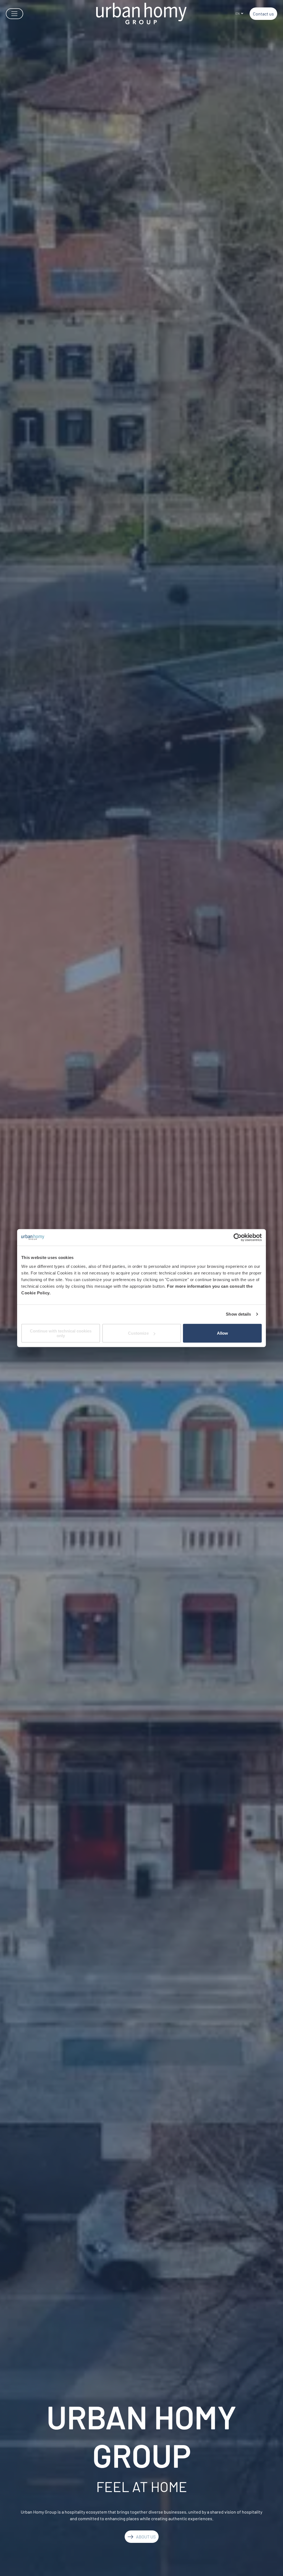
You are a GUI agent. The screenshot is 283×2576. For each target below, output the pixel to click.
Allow (222, 1333)
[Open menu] (15, 14)
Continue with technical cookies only (61, 1333)
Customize (138, 1333)
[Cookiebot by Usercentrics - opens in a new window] (238, 1237)
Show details (238, 1314)
